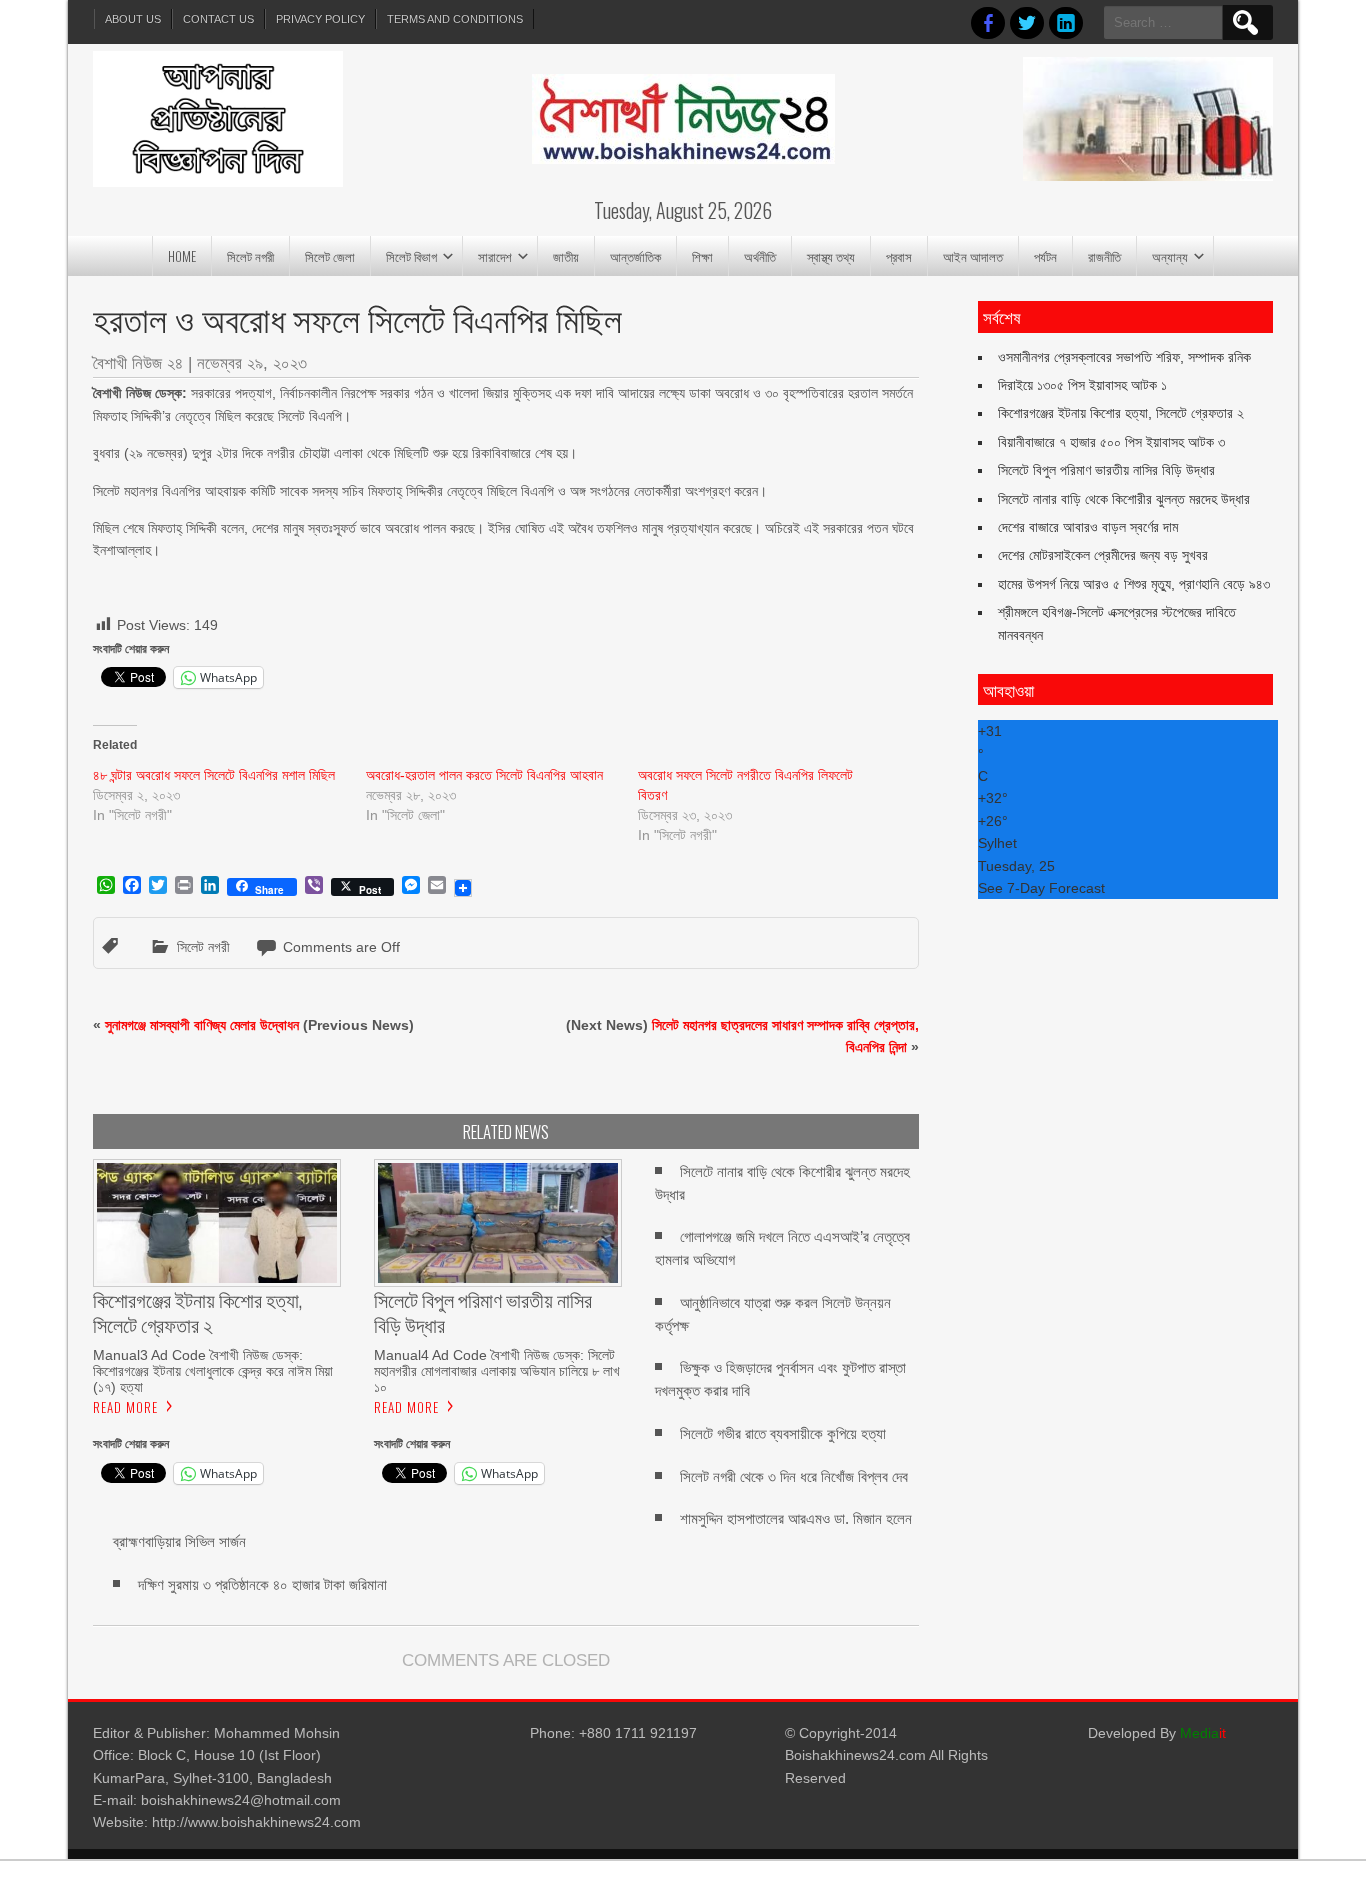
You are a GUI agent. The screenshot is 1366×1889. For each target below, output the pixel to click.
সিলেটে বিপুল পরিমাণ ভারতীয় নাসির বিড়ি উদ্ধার (1106, 470)
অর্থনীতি (760, 256)
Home (182, 256)
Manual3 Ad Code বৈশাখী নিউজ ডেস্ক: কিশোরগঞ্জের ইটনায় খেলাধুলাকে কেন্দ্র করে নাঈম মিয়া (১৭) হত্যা (213, 1371)
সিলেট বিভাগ (411, 256)
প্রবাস (899, 256)
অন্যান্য (1170, 256)
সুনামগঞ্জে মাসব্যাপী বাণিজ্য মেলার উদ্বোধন (202, 1025)
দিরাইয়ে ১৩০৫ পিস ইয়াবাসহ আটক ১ (1082, 385)
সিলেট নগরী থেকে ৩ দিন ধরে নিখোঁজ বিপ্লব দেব (794, 1476)
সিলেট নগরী (250, 256)
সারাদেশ (495, 256)
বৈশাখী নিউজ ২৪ (138, 363)
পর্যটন (1045, 256)
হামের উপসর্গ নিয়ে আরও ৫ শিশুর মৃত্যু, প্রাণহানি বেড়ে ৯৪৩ (1134, 584)
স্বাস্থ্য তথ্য (831, 256)
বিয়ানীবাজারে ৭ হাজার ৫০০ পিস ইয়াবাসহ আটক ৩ (1111, 442)
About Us (133, 19)
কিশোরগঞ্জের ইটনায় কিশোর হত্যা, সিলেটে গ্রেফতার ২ (1121, 413)
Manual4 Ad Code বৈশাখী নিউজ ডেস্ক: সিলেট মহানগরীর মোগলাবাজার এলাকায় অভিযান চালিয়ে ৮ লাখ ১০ (497, 1371)
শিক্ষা (702, 256)
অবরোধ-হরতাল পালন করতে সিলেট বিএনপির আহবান (484, 775)
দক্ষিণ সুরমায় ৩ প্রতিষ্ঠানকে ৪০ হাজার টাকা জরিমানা (262, 1584)
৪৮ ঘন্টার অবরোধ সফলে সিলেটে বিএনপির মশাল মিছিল (214, 775)
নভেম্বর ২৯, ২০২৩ (252, 363)
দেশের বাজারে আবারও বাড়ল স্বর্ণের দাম (1088, 527)
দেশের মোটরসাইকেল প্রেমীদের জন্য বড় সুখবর (1103, 555)
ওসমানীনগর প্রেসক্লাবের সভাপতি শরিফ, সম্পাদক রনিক (1124, 357)
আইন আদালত (973, 256)
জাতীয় (566, 256)
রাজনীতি (1104, 256)
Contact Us (218, 19)
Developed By (1157, 1733)
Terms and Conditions (455, 19)
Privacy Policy (320, 19)
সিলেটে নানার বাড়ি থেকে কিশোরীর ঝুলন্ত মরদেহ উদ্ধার (1124, 499)
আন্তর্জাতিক (635, 256)
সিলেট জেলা (330, 256)
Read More (125, 1407)
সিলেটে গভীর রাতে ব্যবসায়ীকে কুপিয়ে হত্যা (783, 1433)
